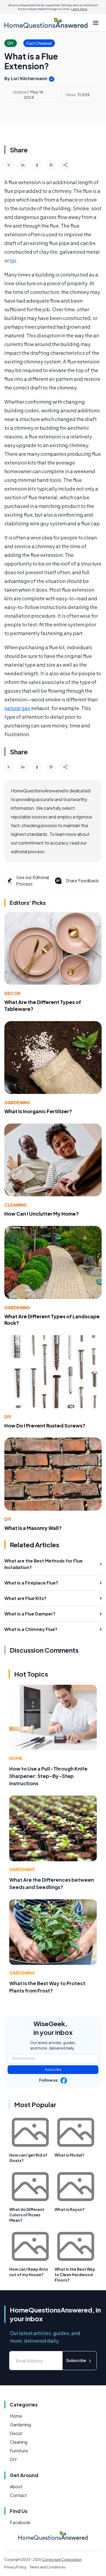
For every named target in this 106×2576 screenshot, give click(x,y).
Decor (12, 993)
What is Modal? (69, 2155)
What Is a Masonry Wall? (33, 1528)
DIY (8, 1417)
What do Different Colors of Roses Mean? (27, 2215)
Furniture (19, 2451)
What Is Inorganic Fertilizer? (38, 1111)
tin (13, 260)
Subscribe (53, 2070)
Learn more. (79, 9)
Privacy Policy (15, 2567)
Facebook (20, 2522)
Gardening (17, 1102)
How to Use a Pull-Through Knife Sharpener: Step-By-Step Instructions (48, 1776)
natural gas (17, 708)
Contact (18, 2495)
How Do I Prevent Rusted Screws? (45, 1425)
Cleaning (15, 1205)
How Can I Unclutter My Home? (42, 1214)
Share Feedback (82, 881)
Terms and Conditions (48, 2567)
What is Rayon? (70, 2209)
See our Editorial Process (32, 881)
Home (16, 1758)
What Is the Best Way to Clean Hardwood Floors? (75, 2274)
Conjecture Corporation (62, 2560)
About (16, 2486)
